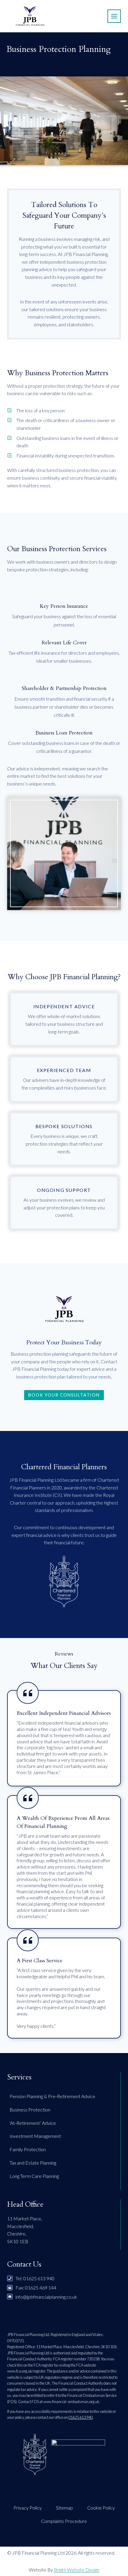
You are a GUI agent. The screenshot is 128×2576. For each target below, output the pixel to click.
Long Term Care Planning (34, 2176)
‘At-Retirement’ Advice (33, 2123)
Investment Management (35, 2136)
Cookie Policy (101, 2508)
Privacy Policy (28, 2508)
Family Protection (28, 2149)
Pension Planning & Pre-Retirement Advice (52, 2096)
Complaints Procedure (64, 2521)
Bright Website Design (77, 2570)
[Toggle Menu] (114, 16)
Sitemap (64, 2508)
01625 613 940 (81, 2417)
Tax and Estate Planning (33, 2163)
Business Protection (30, 2110)
